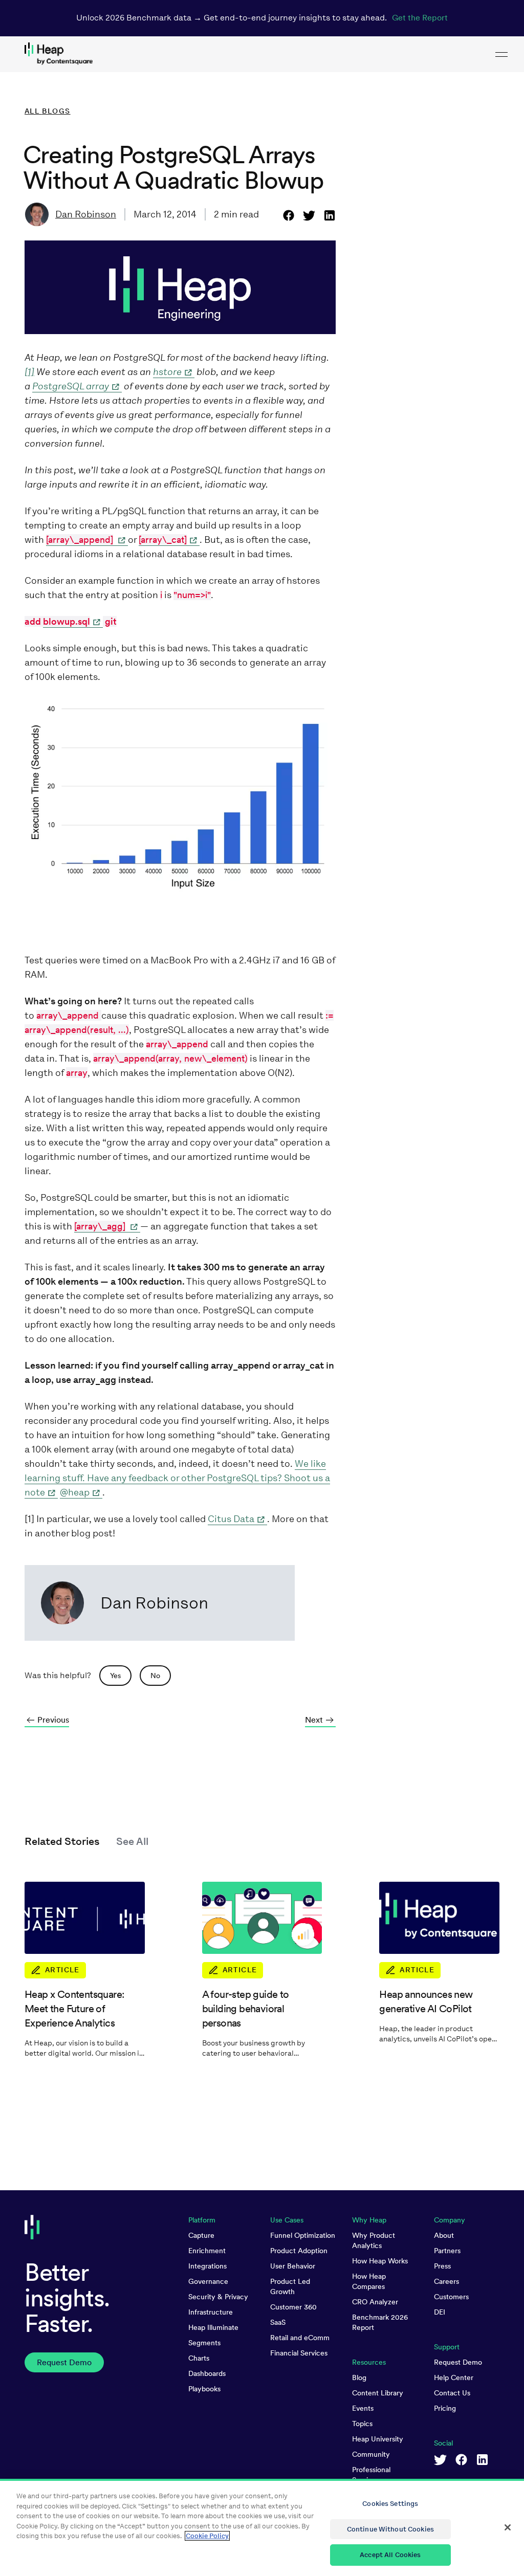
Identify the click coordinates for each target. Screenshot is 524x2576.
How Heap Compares (369, 2281)
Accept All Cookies (390, 2555)
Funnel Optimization (303, 2235)
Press (442, 2266)
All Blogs (48, 111)
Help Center (454, 2377)
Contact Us (452, 2393)
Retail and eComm (300, 2338)
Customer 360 (293, 2307)
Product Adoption (299, 2251)
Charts (199, 2358)
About (444, 2235)
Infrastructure (211, 2312)
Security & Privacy (218, 2297)
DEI (440, 2312)
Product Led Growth (290, 2286)
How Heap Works (380, 2261)
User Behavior (293, 2266)
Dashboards (207, 2373)
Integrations (208, 2266)
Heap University (378, 2439)
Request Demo (458, 2362)
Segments (204, 2343)
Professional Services (371, 2475)
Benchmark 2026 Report (380, 2322)
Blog (359, 2377)
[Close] (508, 2527)
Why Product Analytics (374, 2240)
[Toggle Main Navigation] (501, 54)
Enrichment (207, 2251)
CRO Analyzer (375, 2302)
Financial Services (299, 2353)
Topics (362, 2424)
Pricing (445, 2408)
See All (132, 1841)
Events (363, 2408)
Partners (447, 2251)
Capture (201, 2235)
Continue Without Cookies (390, 2529)
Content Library (378, 2393)
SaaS (278, 2322)
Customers (451, 2297)
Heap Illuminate (213, 2327)
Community (371, 2454)
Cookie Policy (207, 2536)
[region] (262, 2527)
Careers (446, 2281)
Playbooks (204, 2389)
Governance (208, 2281)
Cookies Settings (390, 2504)
